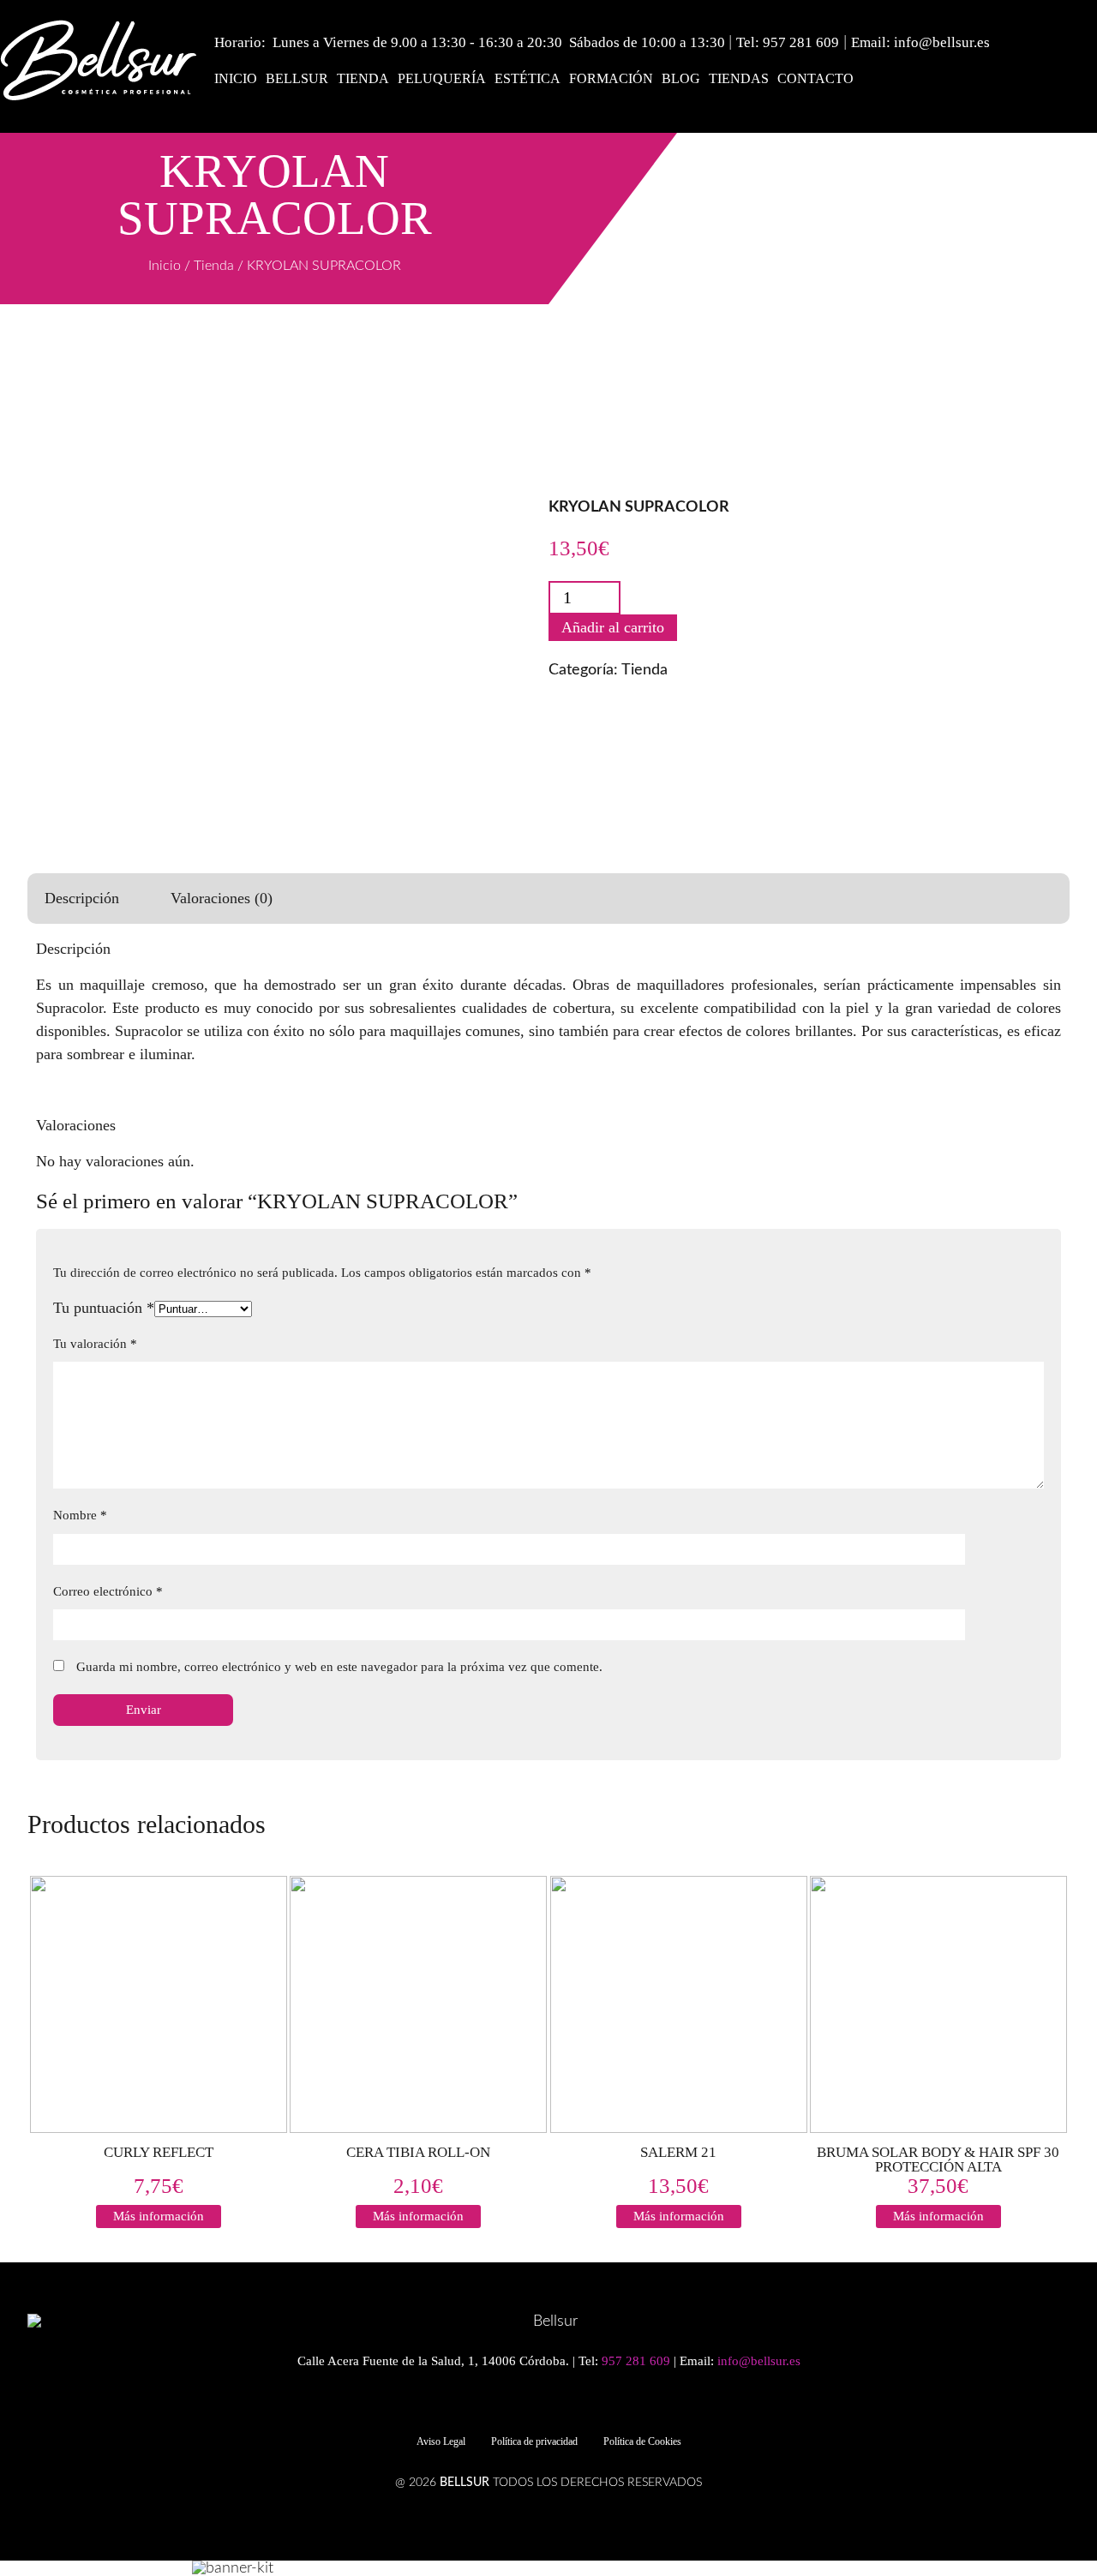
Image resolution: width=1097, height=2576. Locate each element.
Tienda (363, 78)
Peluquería (442, 78)
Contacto (815, 78)
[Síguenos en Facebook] (527, 2405)
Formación (611, 78)
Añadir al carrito (613, 627)
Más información (159, 2216)
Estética (528, 78)
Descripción (82, 898)
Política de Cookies (642, 2441)
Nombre (80, 1515)
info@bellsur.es (942, 42)
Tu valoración (95, 1344)
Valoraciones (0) (222, 898)
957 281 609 (801, 42)
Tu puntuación (104, 1308)
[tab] (82, 899)
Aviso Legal (441, 2441)
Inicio (236, 78)
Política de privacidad (534, 2441)
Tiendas (739, 78)
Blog (681, 78)
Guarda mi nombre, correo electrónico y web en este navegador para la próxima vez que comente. (339, 1667)
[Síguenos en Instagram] (557, 2405)
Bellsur (297, 78)
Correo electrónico (108, 1591)
